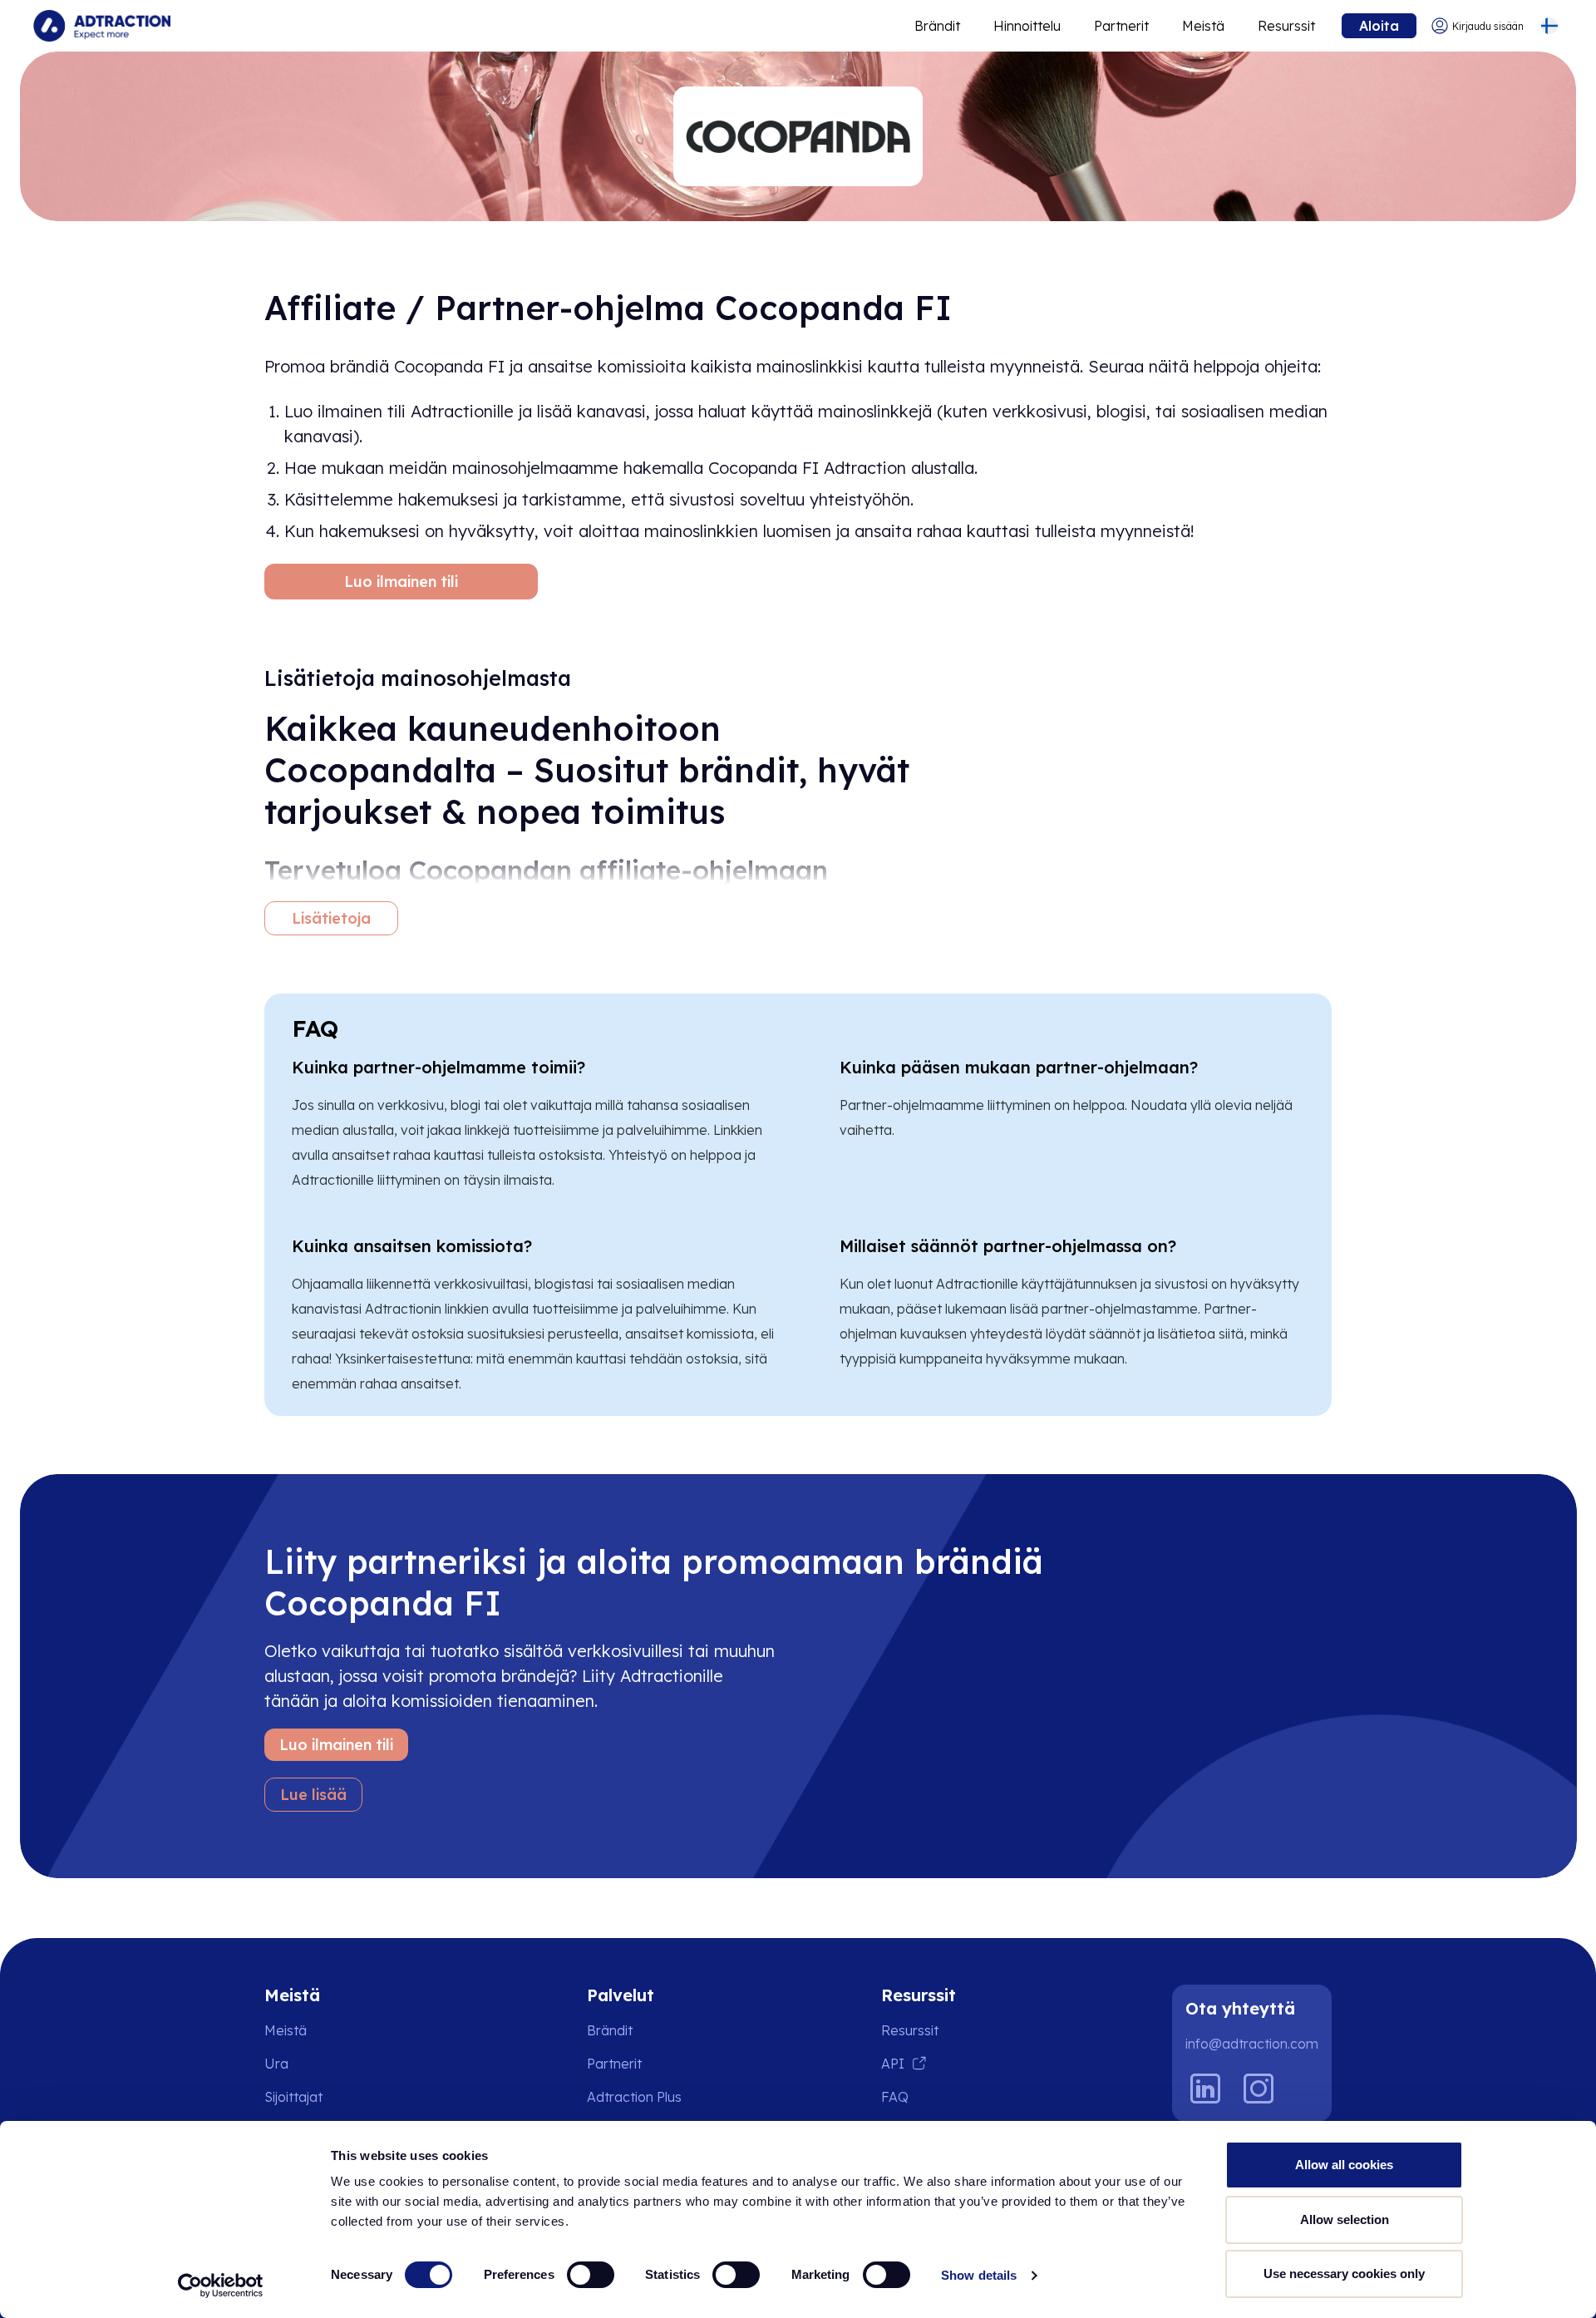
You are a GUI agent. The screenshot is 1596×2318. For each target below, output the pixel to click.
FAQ (895, 2097)
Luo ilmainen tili (401, 582)
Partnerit (1121, 26)
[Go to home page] (102, 26)
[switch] (591, 2275)
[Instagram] (1259, 2089)
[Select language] (1549, 26)
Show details (979, 2275)
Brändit (937, 26)
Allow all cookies (1344, 2165)
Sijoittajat (293, 2097)
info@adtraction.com (1252, 2044)
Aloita (1379, 26)
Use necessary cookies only (1344, 2274)
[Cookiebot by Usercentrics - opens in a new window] (221, 2286)
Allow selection (1345, 2219)
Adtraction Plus (634, 2097)
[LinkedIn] (1205, 2089)
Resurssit (1286, 26)
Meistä (1203, 26)
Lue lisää (313, 1795)
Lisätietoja (331, 918)
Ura (276, 2064)
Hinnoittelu (1027, 26)
